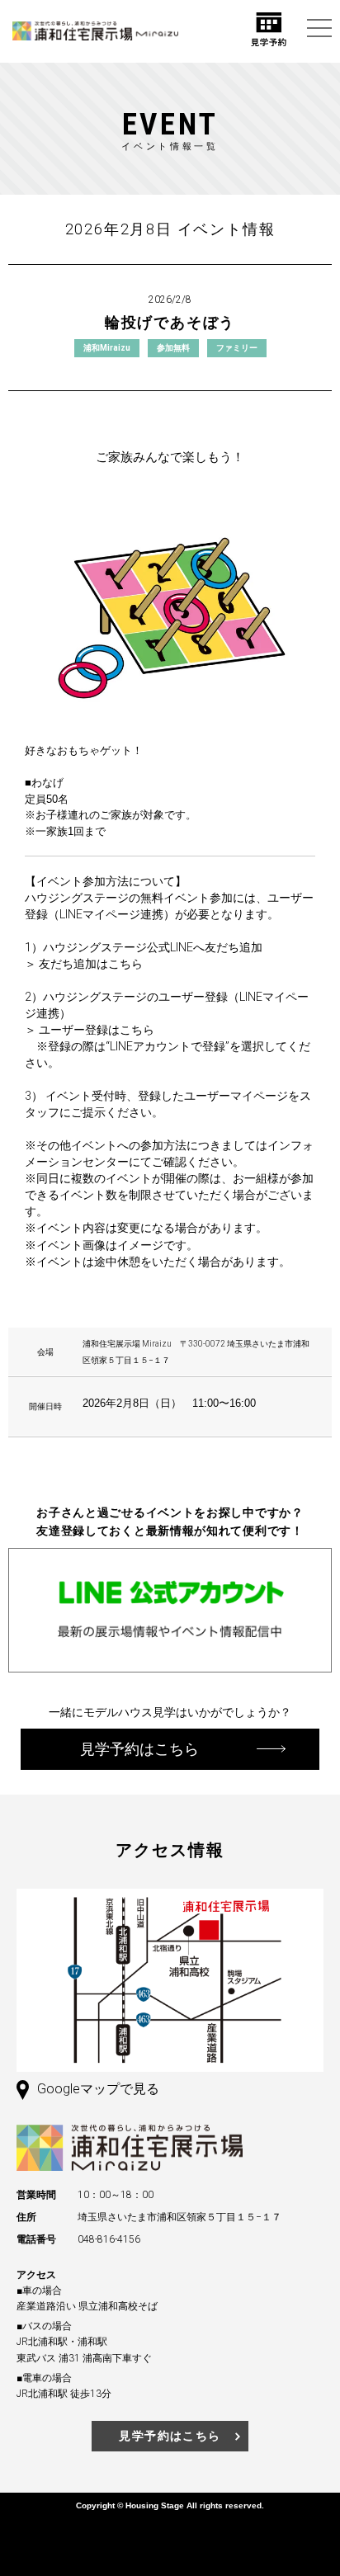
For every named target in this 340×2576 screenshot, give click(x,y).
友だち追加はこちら (91, 964)
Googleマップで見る (98, 2089)
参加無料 (173, 348)
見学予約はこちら (170, 2436)
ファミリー (237, 348)
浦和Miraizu (107, 348)
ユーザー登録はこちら (97, 1030)
